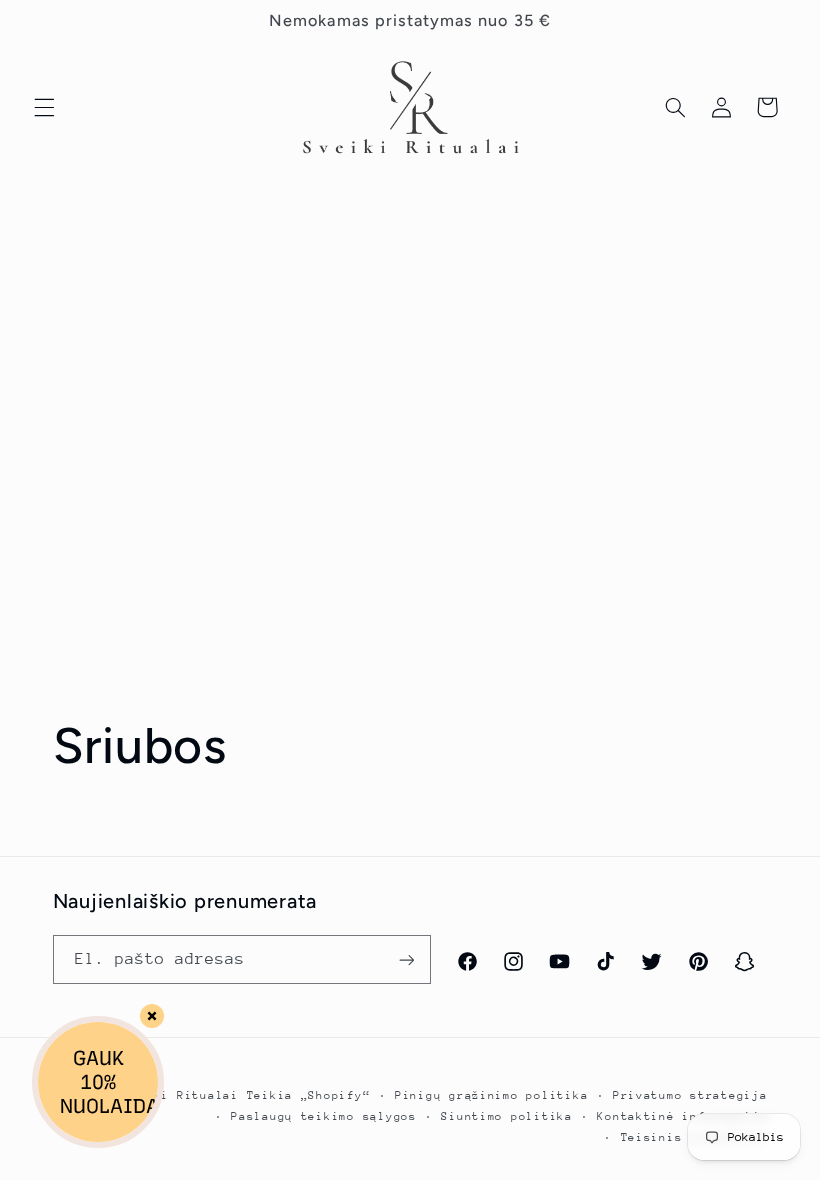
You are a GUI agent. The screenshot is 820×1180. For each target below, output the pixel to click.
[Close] (152, 1016)
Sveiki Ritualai (181, 1095)
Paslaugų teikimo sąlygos (324, 1116)
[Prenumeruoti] (406, 959)
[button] (44, 107)
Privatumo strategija (690, 1095)
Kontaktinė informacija (682, 1116)
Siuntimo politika (507, 1116)
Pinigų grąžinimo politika (491, 1095)
